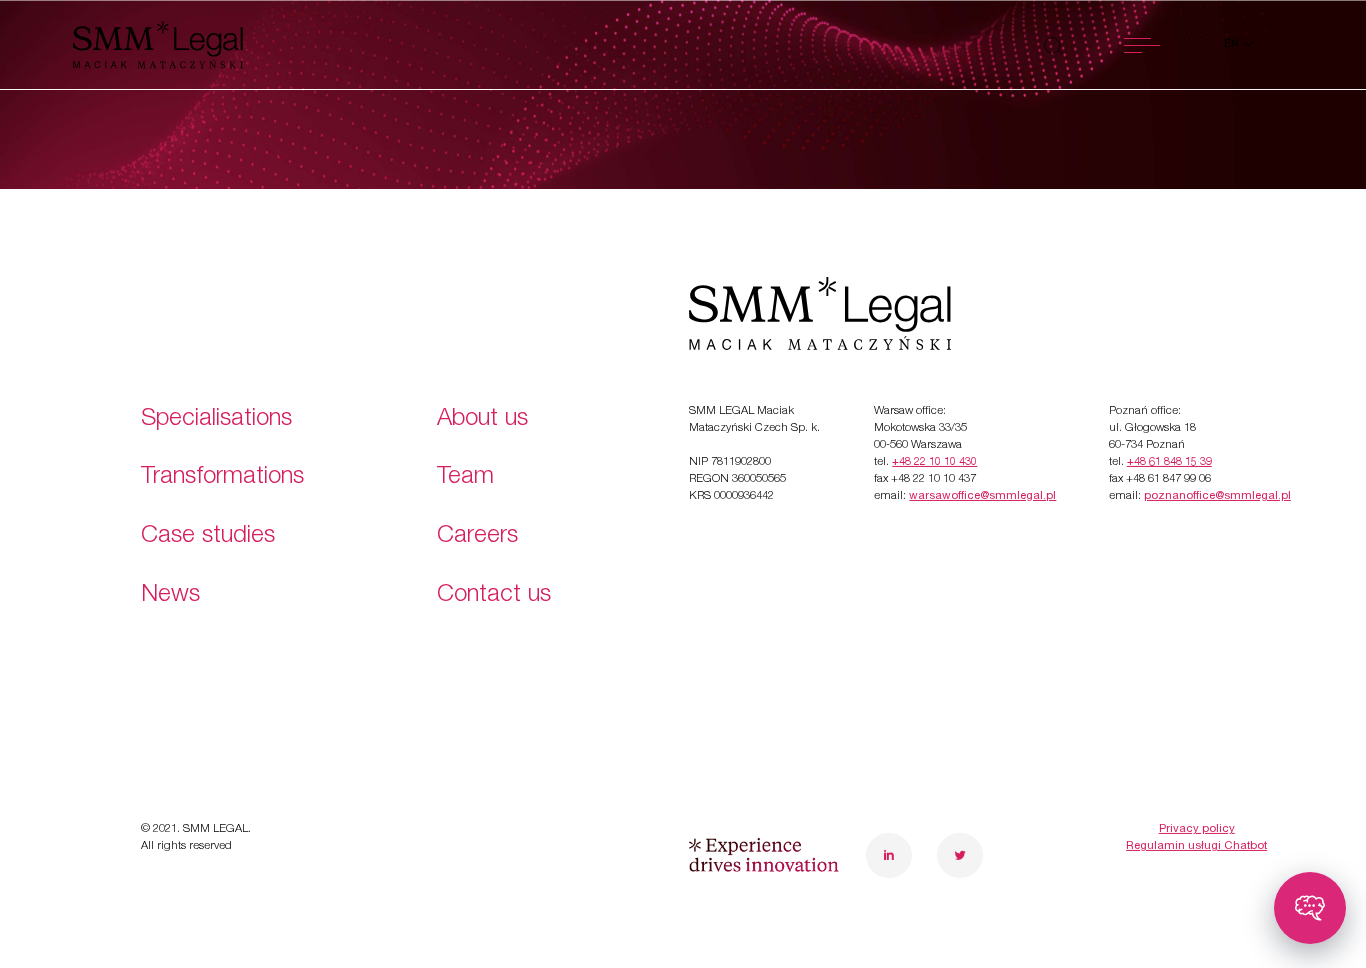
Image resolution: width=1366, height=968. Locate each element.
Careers (477, 537)
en (1233, 44)
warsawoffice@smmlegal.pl (982, 496)
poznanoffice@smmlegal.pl (1217, 496)
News (170, 596)
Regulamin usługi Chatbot (1196, 846)
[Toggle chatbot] (1310, 908)
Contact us (494, 596)
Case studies (208, 537)
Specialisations (216, 420)
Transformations (222, 478)
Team (465, 478)
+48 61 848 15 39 (1169, 462)
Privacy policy (1197, 829)
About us (482, 420)
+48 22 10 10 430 (934, 462)
